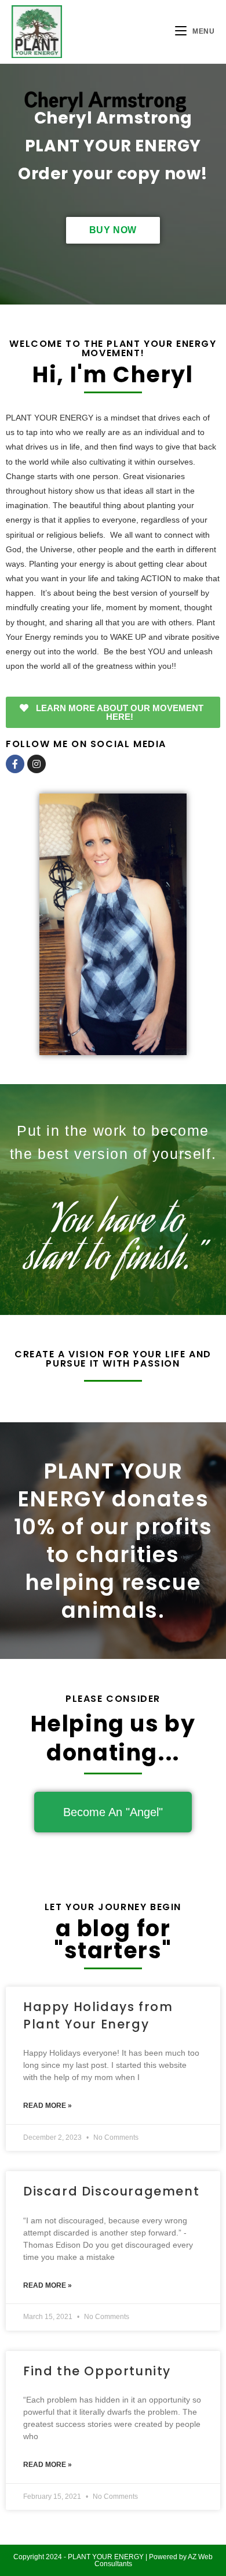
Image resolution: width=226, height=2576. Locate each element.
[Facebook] (15, 764)
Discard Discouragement (111, 2191)
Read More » (48, 2106)
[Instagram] (37, 764)
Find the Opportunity (97, 2371)
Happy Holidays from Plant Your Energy (98, 2015)
